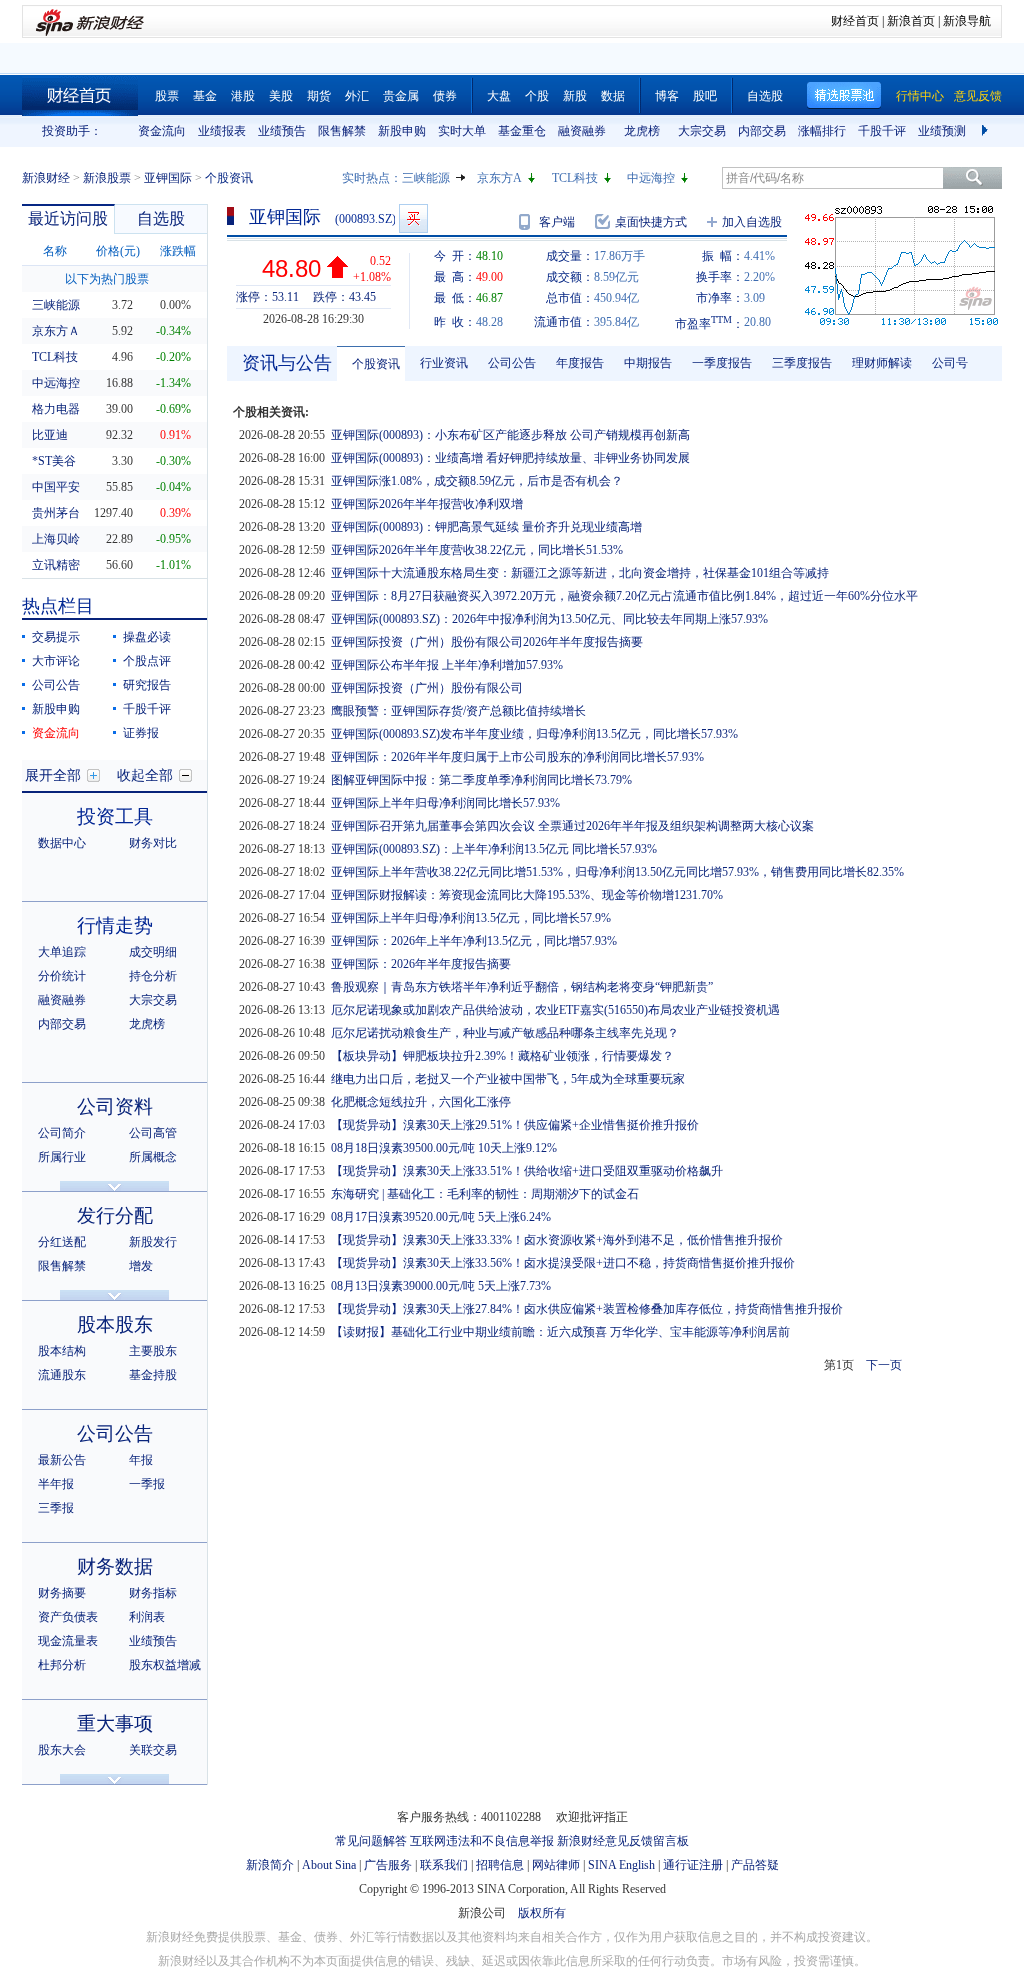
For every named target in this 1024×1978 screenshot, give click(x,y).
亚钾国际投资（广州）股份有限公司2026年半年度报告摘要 (487, 642)
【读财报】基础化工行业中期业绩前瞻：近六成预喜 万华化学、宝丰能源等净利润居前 (560, 1332)
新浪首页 (911, 21)
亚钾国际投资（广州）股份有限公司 (427, 688)
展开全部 (53, 775)
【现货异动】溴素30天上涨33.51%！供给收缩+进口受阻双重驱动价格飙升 (527, 1171)
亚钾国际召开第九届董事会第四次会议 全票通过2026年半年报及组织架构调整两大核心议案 (572, 826)
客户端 (557, 222)
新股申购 (402, 131)
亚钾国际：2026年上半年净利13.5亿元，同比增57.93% (474, 941)
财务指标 (153, 1593)
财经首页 (855, 21)
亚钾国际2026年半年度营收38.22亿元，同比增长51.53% (477, 550)
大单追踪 (62, 952)
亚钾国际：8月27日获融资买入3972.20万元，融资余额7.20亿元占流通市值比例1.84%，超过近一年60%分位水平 (624, 596)
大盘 (499, 96)
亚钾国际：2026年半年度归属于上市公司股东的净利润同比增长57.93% (517, 757)
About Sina (329, 1865)
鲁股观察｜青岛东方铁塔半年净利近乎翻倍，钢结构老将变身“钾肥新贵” (522, 987)
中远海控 (651, 178)
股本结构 (62, 1351)
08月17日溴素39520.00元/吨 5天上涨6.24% (441, 1217)
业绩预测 (942, 131)
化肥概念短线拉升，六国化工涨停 (421, 1102)
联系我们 (444, 1865)
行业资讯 (444, 363)
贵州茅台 (56, 513)
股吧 (705, 96)
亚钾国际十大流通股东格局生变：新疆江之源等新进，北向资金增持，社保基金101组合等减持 (580, 573)
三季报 (56, 1508)
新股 (575, 96)
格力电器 (56, 409)
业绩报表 (222, 131)
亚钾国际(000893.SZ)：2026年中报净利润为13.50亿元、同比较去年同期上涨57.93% (549, 619)
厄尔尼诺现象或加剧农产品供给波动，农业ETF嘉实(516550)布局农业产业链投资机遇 (555, 1010)
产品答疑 (755, 1865)
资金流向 (162, 131)
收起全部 (145, 775)
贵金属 (401, 96)
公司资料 (115, 1106)
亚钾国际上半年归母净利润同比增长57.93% (445, 803)
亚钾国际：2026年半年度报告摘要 (421, 964)
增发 (141, 1266)
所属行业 (62, 1157)
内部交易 (762, 131)
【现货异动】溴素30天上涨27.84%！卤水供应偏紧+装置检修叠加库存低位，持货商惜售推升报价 (587, 1309)
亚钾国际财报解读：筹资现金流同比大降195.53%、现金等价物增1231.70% (527, 895)
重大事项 (115, 1723)
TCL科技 (575, 178)
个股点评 (147, 661)
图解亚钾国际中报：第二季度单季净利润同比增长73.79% (481, 780)
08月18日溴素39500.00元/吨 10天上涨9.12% (444, 1148)
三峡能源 (426, 178)
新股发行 (153, 1242)
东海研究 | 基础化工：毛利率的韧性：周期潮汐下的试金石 (485, 1194)
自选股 (765, 96)
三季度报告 (802, 363)
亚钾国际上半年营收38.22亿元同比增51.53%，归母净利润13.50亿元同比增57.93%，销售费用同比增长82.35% (617, 872)
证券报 (141, 733)
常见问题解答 (371, 1841)
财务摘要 (62, 1593)
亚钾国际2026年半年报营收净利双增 (427, 504)
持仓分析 (153, 976)
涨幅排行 (822, 131)
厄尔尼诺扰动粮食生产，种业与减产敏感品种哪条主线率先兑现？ (505, 1033)
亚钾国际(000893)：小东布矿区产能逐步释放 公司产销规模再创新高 (510, 435)
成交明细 (153, 952)
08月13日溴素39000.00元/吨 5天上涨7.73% (441, 1286)
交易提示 (56, 637)
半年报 (56, 1484)
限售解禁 (342, 131)
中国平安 (56, 487)
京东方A (499, 178)
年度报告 (580, 363)
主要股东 (153, 1351)
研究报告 (147, 685)
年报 (141, 1460)
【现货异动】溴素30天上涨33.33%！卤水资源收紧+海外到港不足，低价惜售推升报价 (557, 1240)
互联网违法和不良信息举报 (482, 1841)
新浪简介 (270, 1865)
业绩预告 (282, 131)
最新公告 (62, 1460)
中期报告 (648, 363)
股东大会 (62, 1750)
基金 (205, 96)
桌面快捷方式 (651, 222)
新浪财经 (46, 178)
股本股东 (115, 1324)
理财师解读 (882, 363)
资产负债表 (68, 1617)
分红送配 (62, 1242)
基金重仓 (522, 131)
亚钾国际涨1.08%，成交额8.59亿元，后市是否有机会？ (477, 481)
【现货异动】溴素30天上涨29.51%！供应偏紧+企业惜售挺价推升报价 (515, 1125)
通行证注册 (693, 1865)
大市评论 (56, 661)
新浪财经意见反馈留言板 (623, 1841)
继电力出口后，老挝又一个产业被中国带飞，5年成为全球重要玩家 (508, 1079)
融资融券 (582, 131)
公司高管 (153, 1133)
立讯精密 (56, 565)
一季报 (147, 1484)
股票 (167, 96)
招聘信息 (500, 1865)
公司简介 (62, 1133)
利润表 (147, 1617)
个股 (537, 96)
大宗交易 (702, 131)
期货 (319, 96)
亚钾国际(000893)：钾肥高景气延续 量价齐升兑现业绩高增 (486, 527)
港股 (243, 96)
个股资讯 (376, 364)
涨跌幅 (178, 251)
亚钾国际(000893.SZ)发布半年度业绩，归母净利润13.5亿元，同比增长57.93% (534, 734)
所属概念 (153, 1157)
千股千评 (882, 131)
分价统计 (62, 976)
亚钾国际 (168, 178)
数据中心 (62, 843)
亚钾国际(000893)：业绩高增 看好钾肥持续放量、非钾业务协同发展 (510, 458)
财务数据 (115, 1566)
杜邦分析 (62, 1665)
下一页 (884, 1365)
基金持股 (153, 1375)
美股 (281, 96)
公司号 (950, 363)
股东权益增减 (165, 1665)
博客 (667, 96)
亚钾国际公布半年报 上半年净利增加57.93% (447, 665)
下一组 (987, 131)
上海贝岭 (56, 539)
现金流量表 (68, 1641)
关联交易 (153, 1750)
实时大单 (462, 131)
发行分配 (115, 1215)
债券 (445, 96)
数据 (613, 96)
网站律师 (556, 1865)
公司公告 (56, 685)
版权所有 (542, 1913)
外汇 (357, 96)
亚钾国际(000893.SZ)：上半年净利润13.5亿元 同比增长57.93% (494, 849)
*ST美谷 (54, 461)
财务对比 (153, 843)
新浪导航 (967, 21)
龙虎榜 (642, 131)
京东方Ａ (56, 331)
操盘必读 (147, 637)
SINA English (621, 1865)
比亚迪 (50, 435)
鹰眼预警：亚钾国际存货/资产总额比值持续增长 (458, 711)
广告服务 (388, 1865)
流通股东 (62, 1375)
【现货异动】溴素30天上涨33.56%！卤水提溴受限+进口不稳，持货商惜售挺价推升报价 (563, 1263)
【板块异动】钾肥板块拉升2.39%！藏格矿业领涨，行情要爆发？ (502, 1056)
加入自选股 (752, 222)
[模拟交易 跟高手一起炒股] (413, 218)
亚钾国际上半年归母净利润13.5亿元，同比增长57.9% (471, 918)
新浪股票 (107, 178)
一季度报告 (722, 363)
